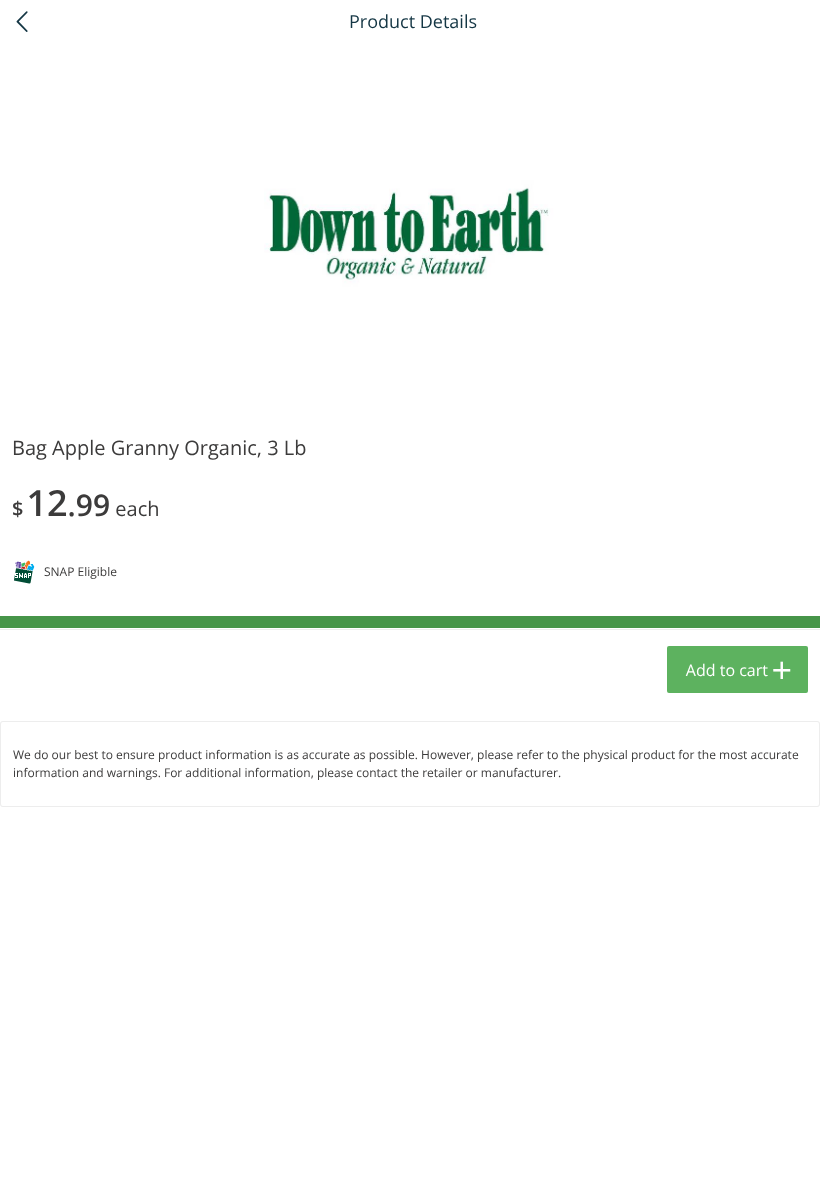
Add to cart (727, 670)
